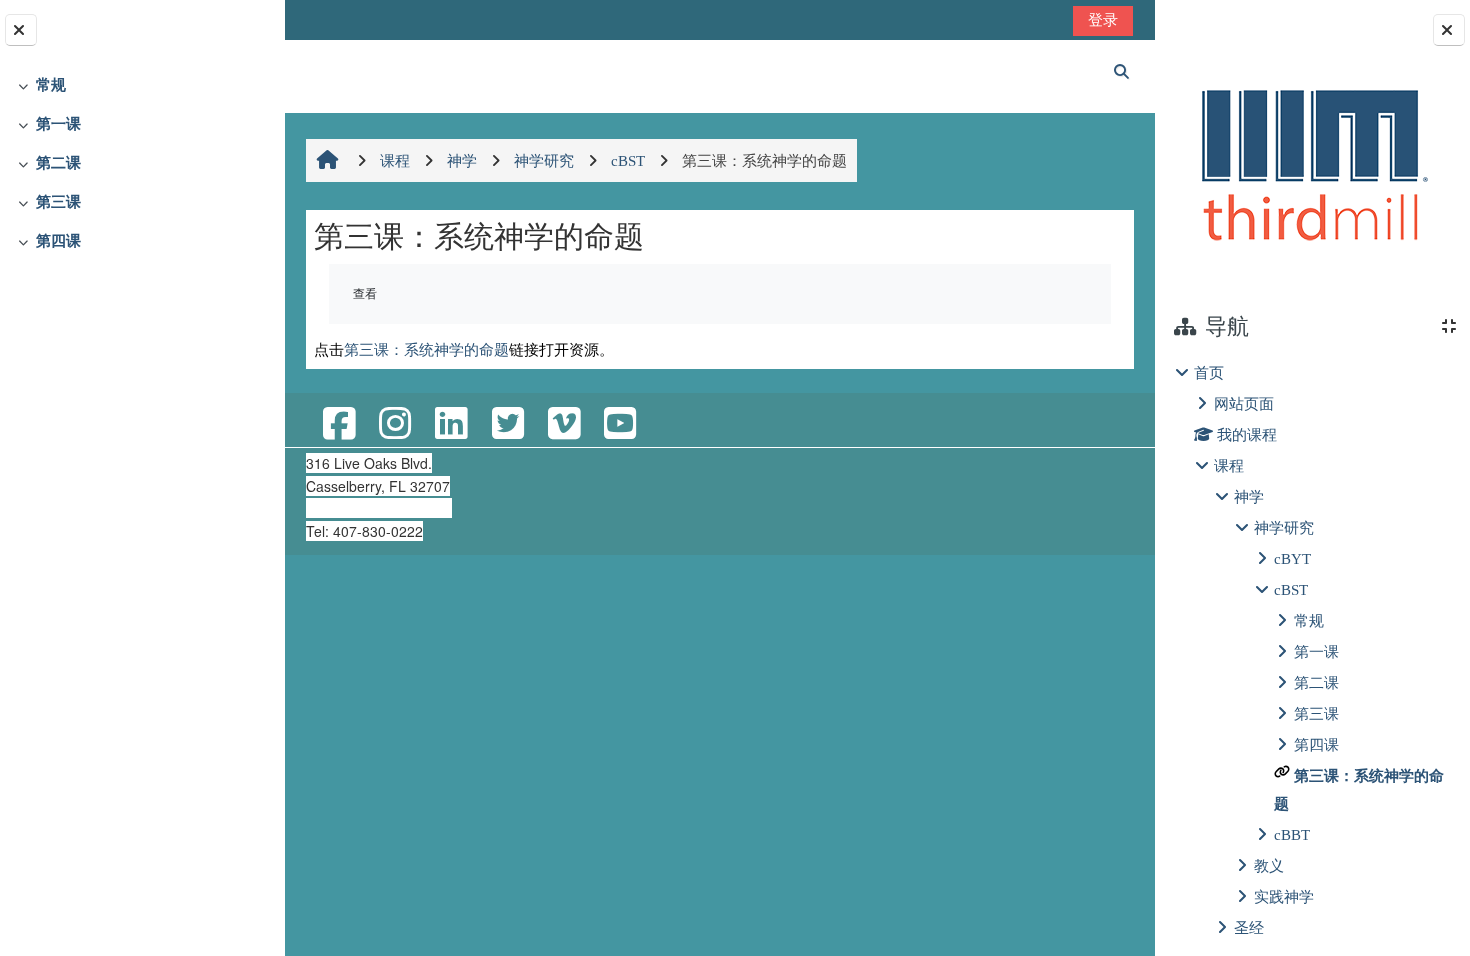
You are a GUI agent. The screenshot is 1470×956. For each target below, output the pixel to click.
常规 (51, 84)
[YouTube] (620, 424)
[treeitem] (142, 85)
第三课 (58, 201)
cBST (1291, 589)
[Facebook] (339, 424)
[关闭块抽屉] (1449, 30)
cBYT (1292, 558)
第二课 (58, 162)
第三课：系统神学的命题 (426, 349)
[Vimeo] (564, 424)
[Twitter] (507, 424)
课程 (1229, 465)
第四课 (58, 240)
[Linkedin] (451, 424)
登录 (1103, 19)
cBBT (1292, 834)
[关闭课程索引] (21, 30)
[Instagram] (395, 424)
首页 (1209, 372)
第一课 (58, 123)
